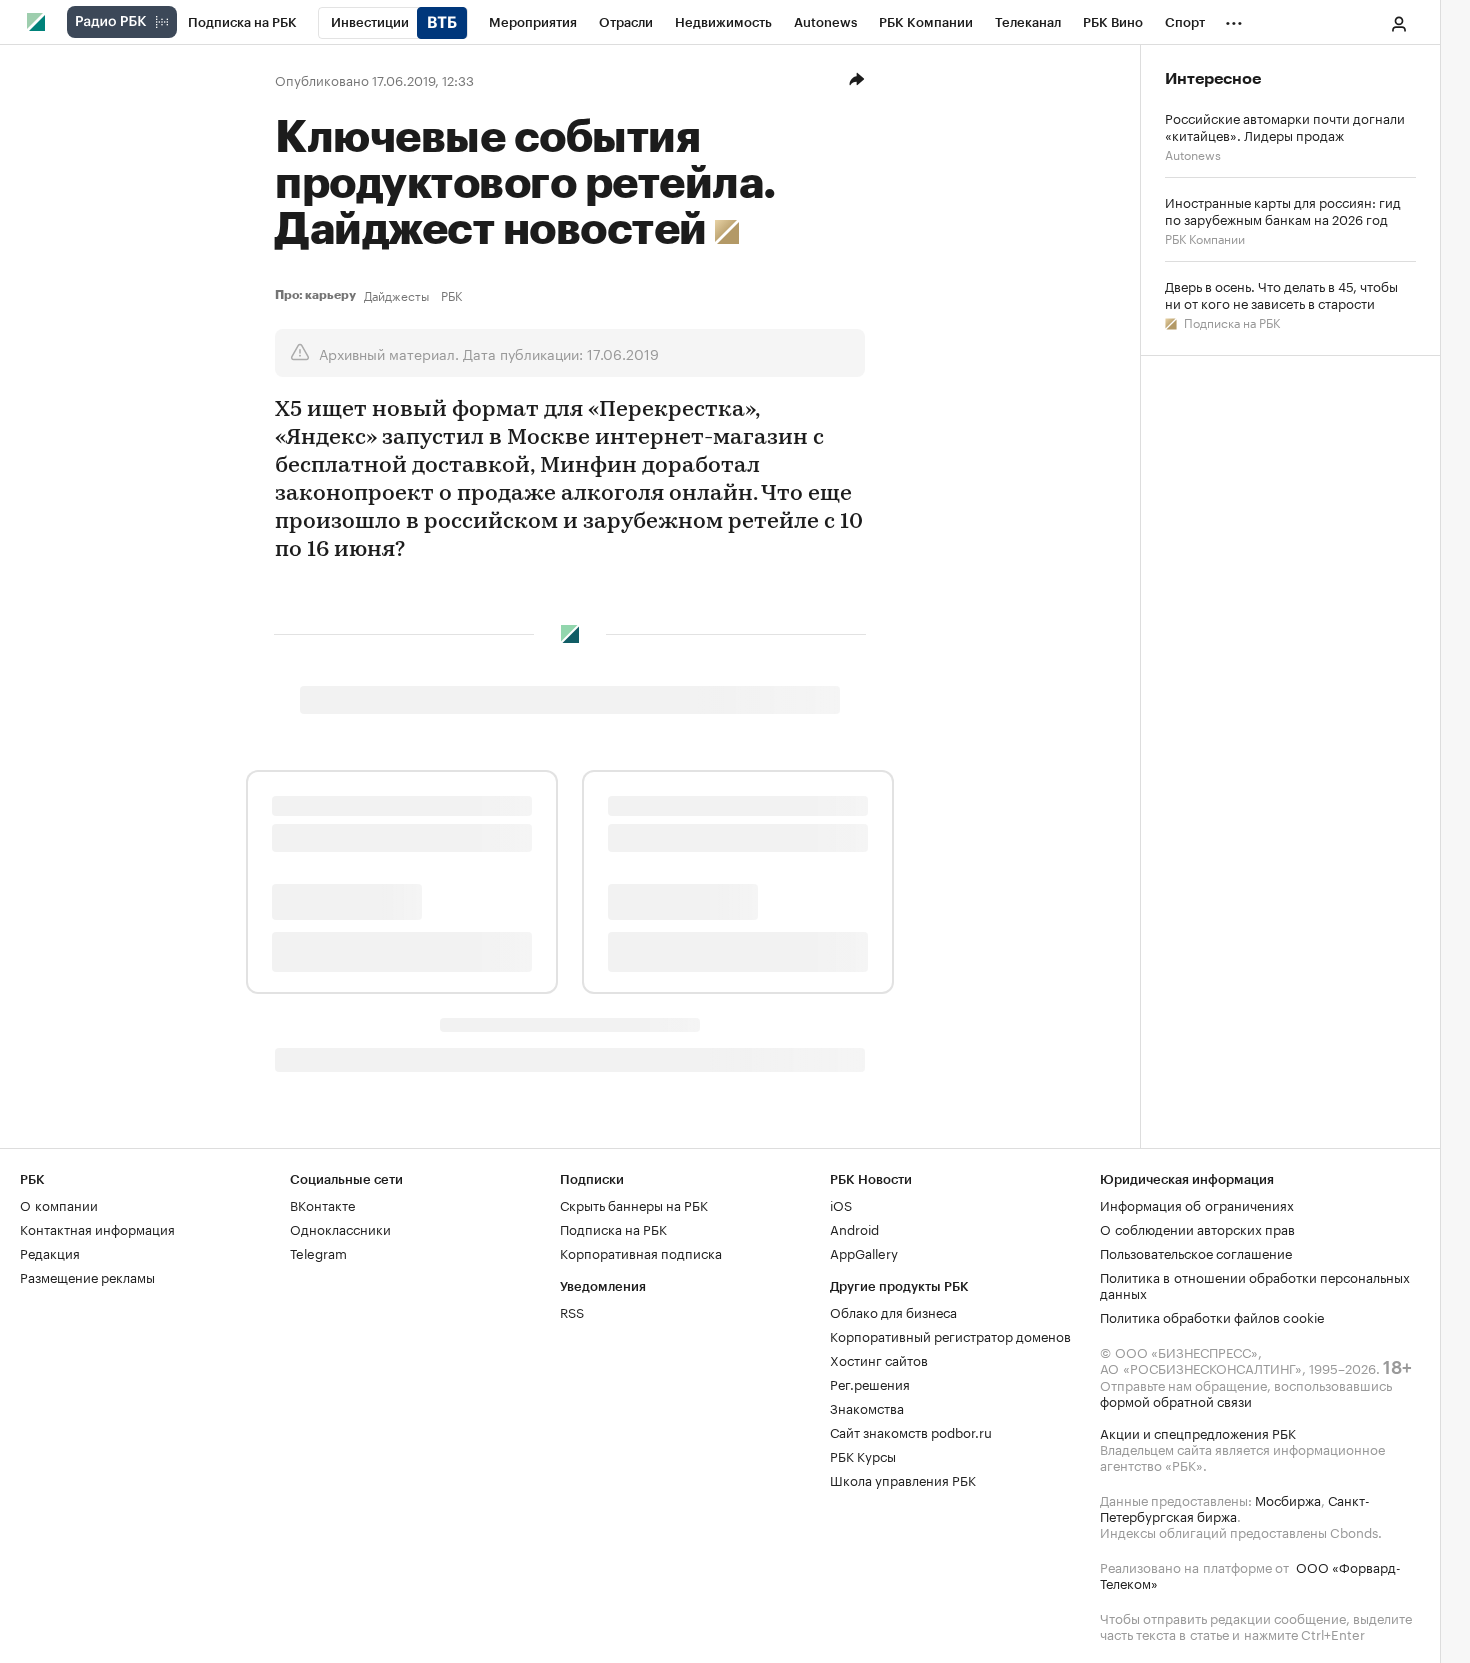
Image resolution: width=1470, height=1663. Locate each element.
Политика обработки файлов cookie (1212, 1316)
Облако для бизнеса (893, 1311)
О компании (59, 1204)
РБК (451, 295)
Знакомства (867, 1407)
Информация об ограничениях (1197, 1204)
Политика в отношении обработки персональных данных (1255, 1284)
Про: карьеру (315, 295)
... (1234, 19)
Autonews (1193, 153)
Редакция (50, 1252)
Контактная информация (97, 1228)
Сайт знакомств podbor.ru (911, 1431)
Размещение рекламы (87, 1276)
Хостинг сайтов (879, 1359)
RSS (572, 1311)
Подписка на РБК (1230, 321)
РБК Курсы (863, 1455)
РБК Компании (1205, 237)
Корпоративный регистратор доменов (950, 1335)
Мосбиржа (1288, 1499)
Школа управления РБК (903, 1479)
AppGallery (864, 1252)
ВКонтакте (322, 1204)
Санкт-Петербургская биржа (1235, 1507)
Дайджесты (396, 295)
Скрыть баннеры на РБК (634, 1204)
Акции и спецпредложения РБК (1198, 1432)
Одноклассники (340, 1228)
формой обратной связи (1176, 1400)
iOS (841, 1204)
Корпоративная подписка (641, 1252)
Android (854, 1228)
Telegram (318, 1252)
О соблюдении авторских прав (1197, 1228)
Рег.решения (870, 1383)
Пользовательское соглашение (1196, 1252)
